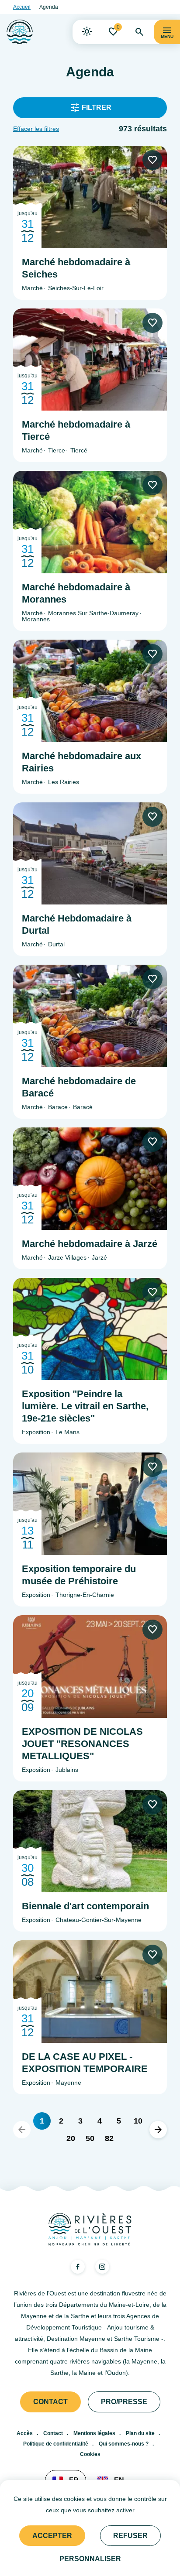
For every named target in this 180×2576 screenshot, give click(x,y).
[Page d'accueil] (20, 32)
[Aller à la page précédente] (22, 2130)
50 (90, 2138)
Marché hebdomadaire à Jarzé (90, 1244)
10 (138, 2121)
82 (109, 2138)
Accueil (22, 7)
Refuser (130, 2536)
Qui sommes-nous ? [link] (124, 2444)
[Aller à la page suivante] (158, 2130)
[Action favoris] (152, 160)
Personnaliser (90, 2559)
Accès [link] (25, 2433)
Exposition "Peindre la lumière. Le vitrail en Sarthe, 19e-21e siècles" (85, 1406)
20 (71, 2138)
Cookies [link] (90, 2454)
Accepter (52, 2536)
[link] (87, 32)
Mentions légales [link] (94, 2433)
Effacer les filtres (36, 129)
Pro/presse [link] (124, 2402)
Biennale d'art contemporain (85, 1906)
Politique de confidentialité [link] (56, 2444)
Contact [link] (50, 2402)
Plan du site (140, 2433)
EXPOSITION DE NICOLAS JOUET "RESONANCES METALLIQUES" (82, 1744)
